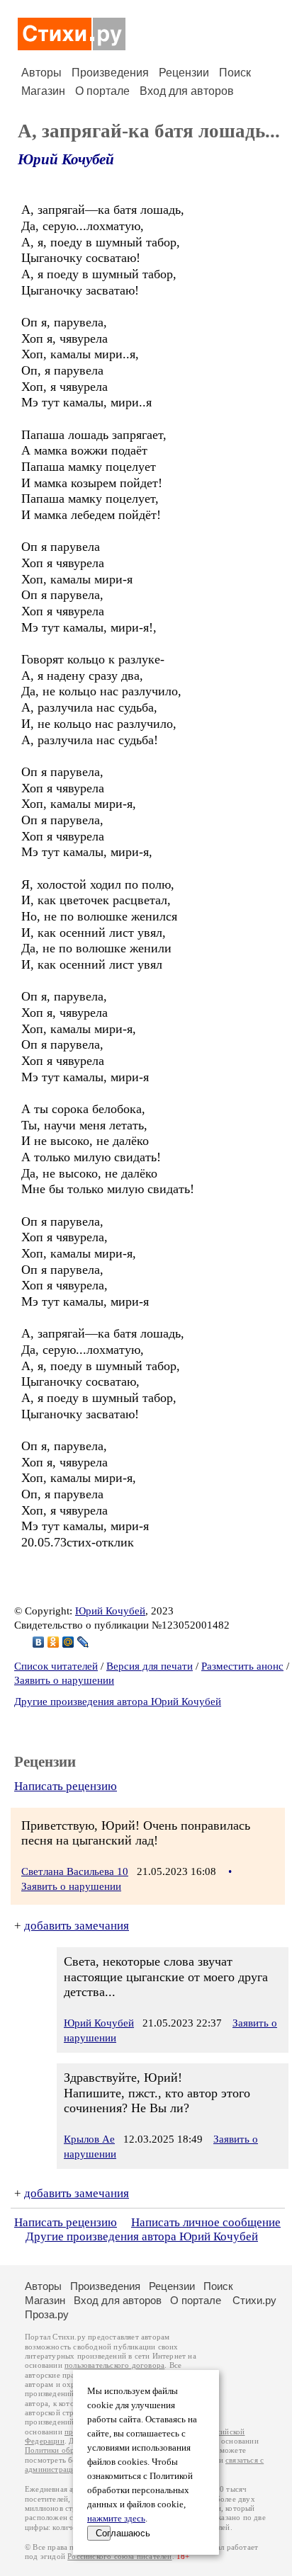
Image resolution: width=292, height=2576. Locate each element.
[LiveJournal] (83, 1642)
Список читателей (56, 1666)
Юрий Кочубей (66, 159)
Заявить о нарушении (64, 1680)
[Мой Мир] (68, 1642)
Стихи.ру (254, 2300)
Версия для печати (150, 1666)
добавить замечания (77, 1926)
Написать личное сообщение (206, 2222)
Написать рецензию (66, 1786)
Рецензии (184, 73)
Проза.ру (47, 2314)
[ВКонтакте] (39, 1642)
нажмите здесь (116, 2519)
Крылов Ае (89, 2139)
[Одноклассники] (54, 1642)
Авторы (41, 73)
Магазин (43, 91)
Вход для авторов (187, 91)
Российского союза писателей (119, 2557)
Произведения (110, 73)
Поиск (235, 73)
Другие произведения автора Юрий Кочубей (118, 1702)
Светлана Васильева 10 (75, 1871)
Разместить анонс (242, 1666)
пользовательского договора (114, 2365)
